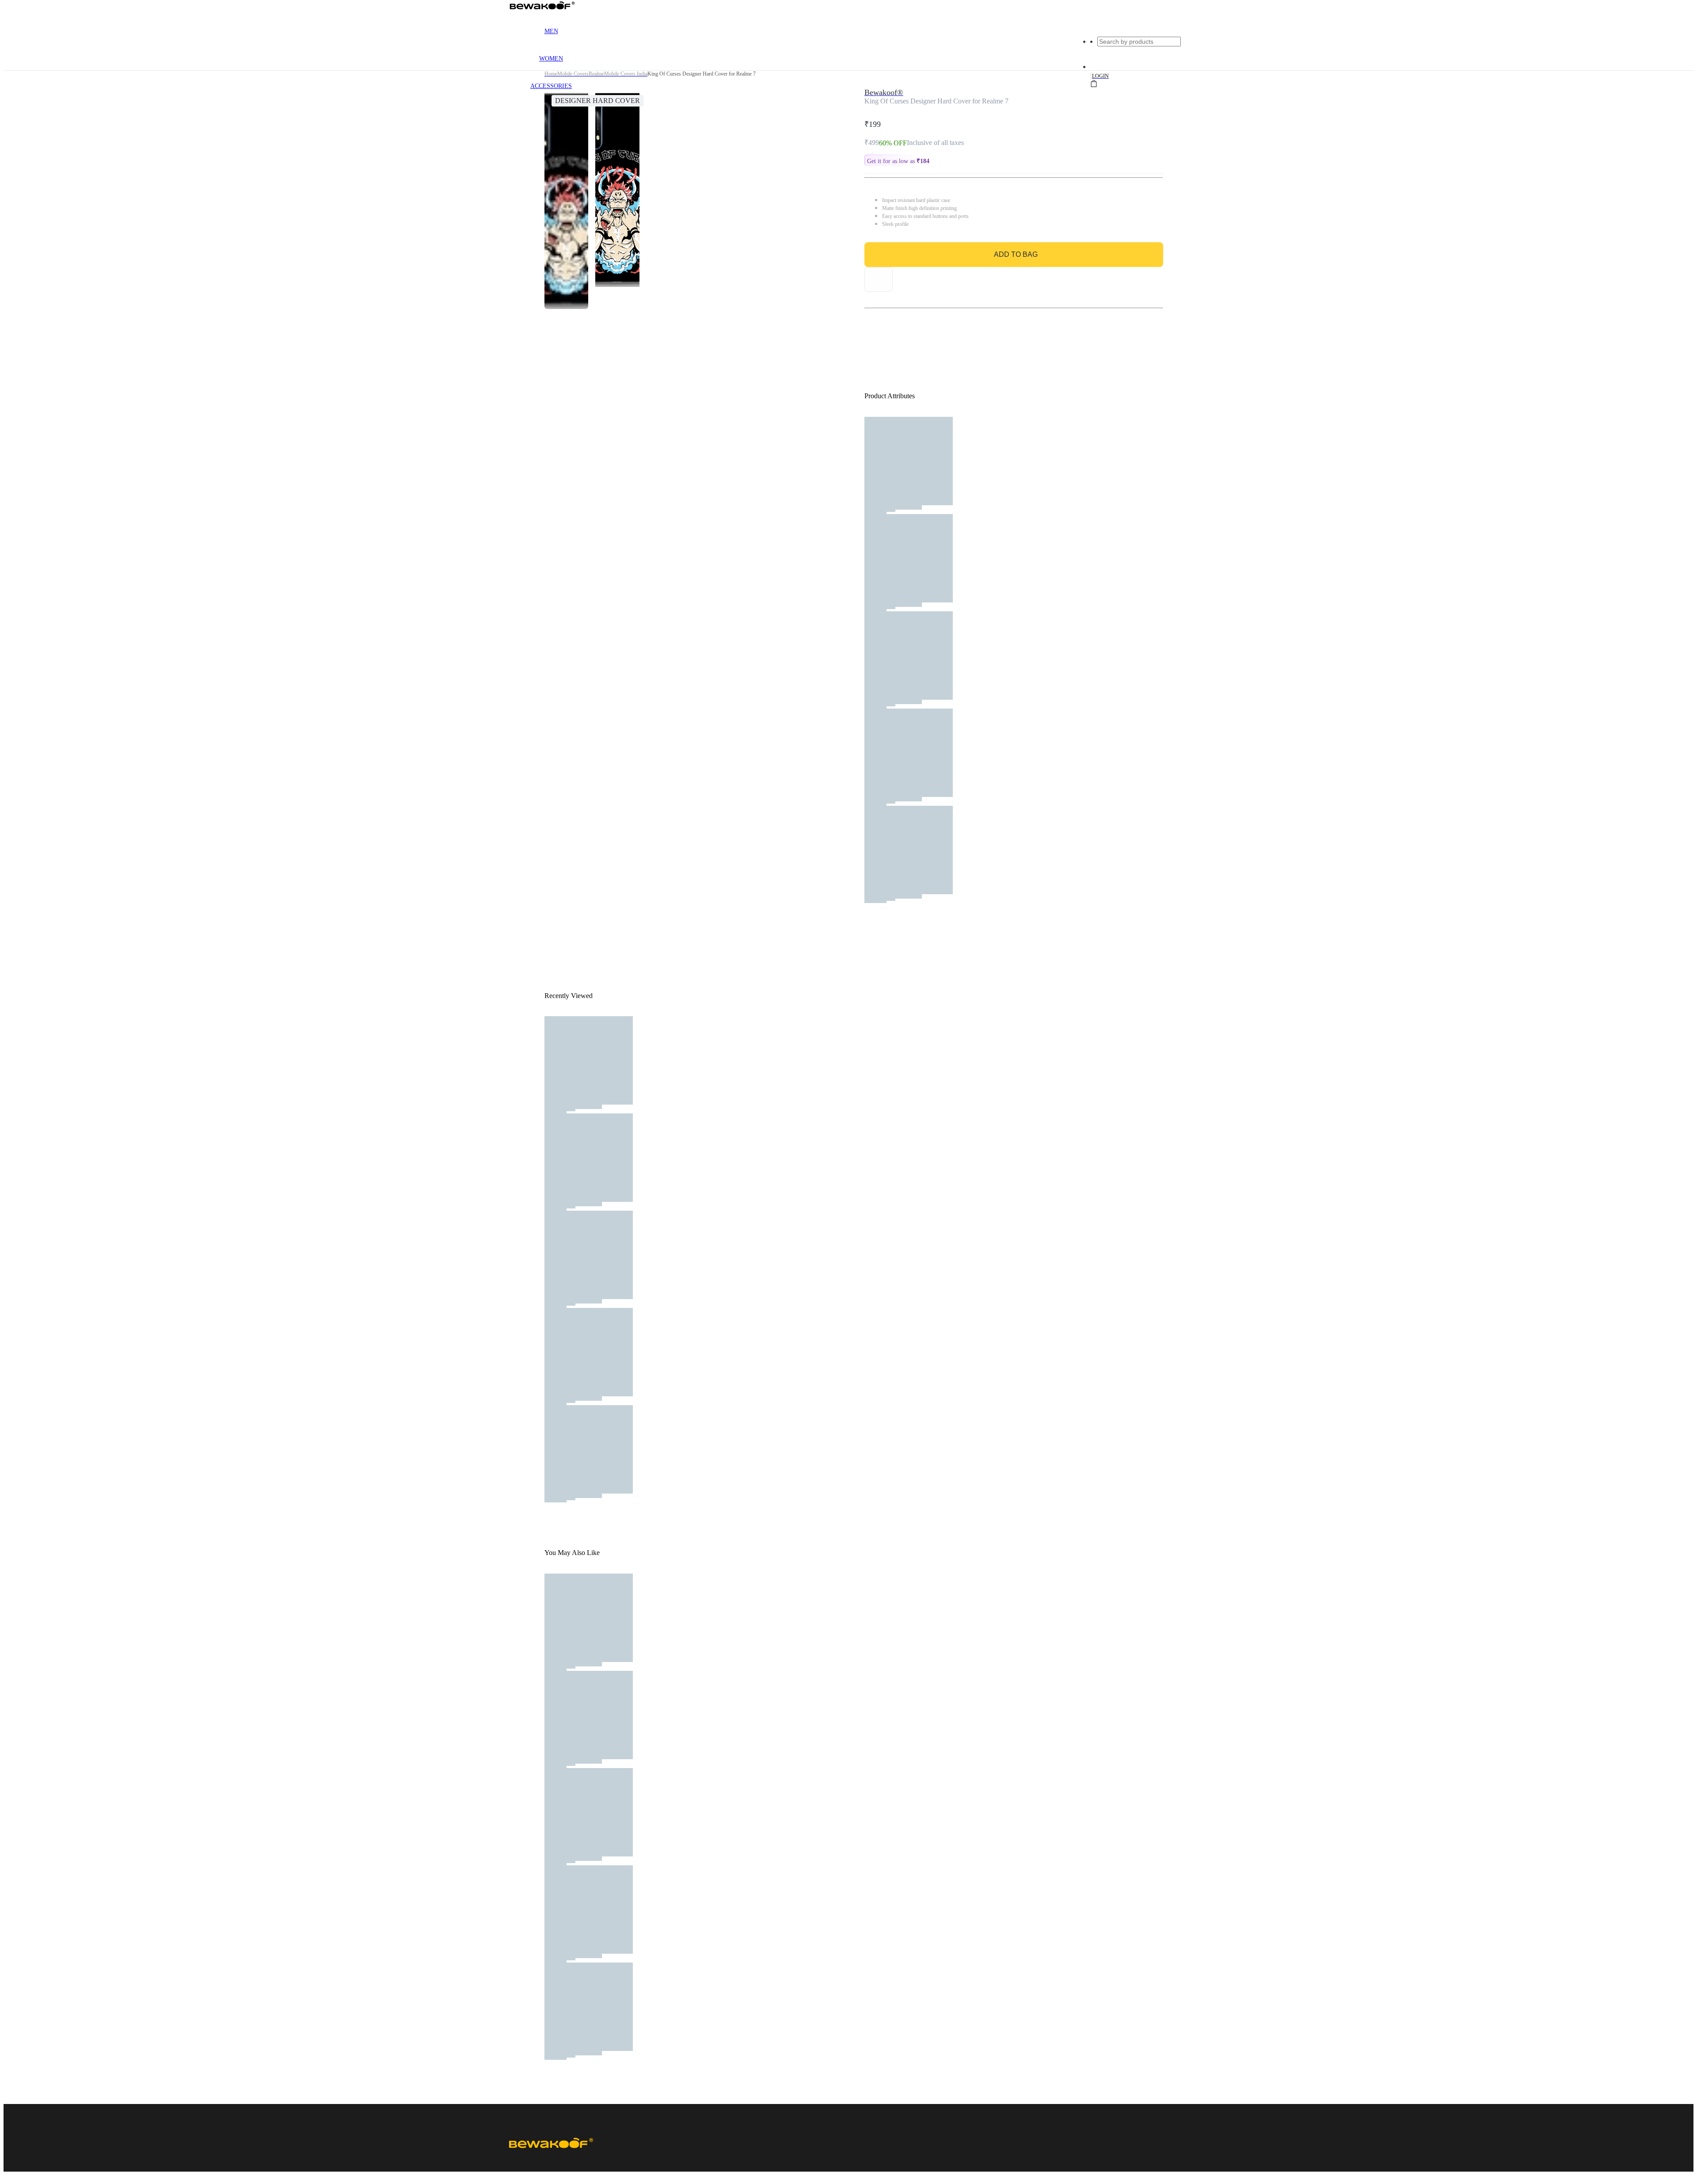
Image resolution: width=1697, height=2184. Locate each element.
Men (551, 31)
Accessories (551, 86)
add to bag (1016, 254)
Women (551, 59)
